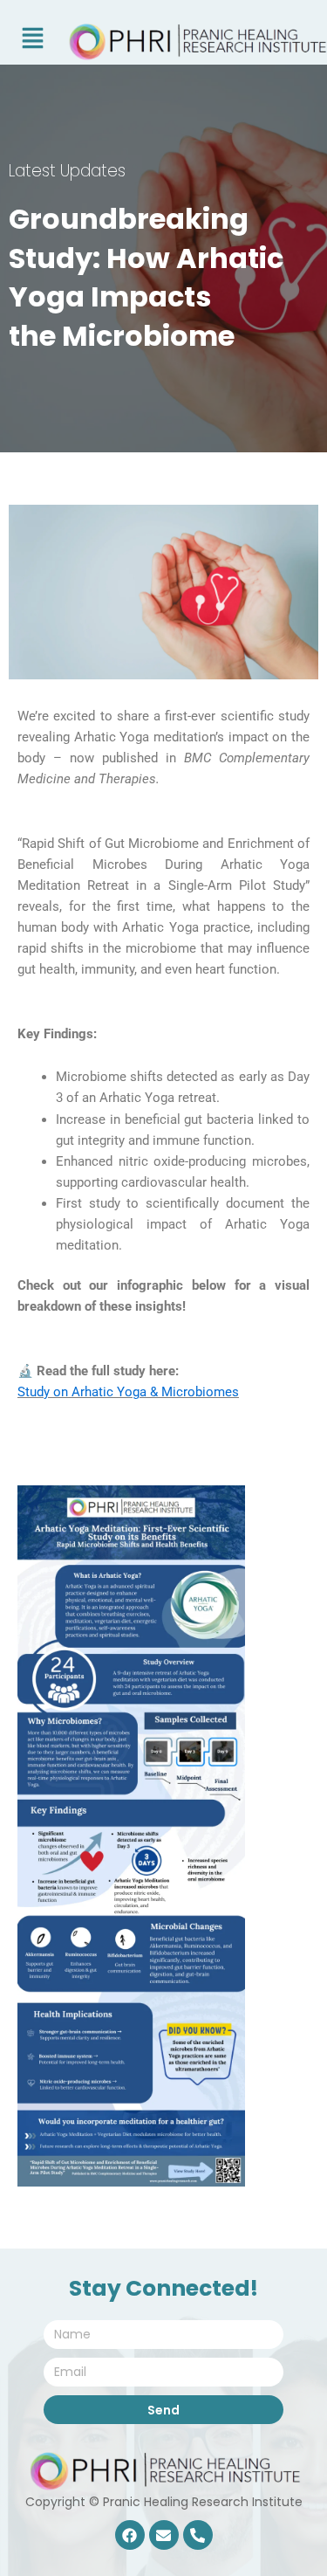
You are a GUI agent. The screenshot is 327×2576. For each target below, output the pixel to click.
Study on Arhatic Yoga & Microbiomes (128, 1392)
